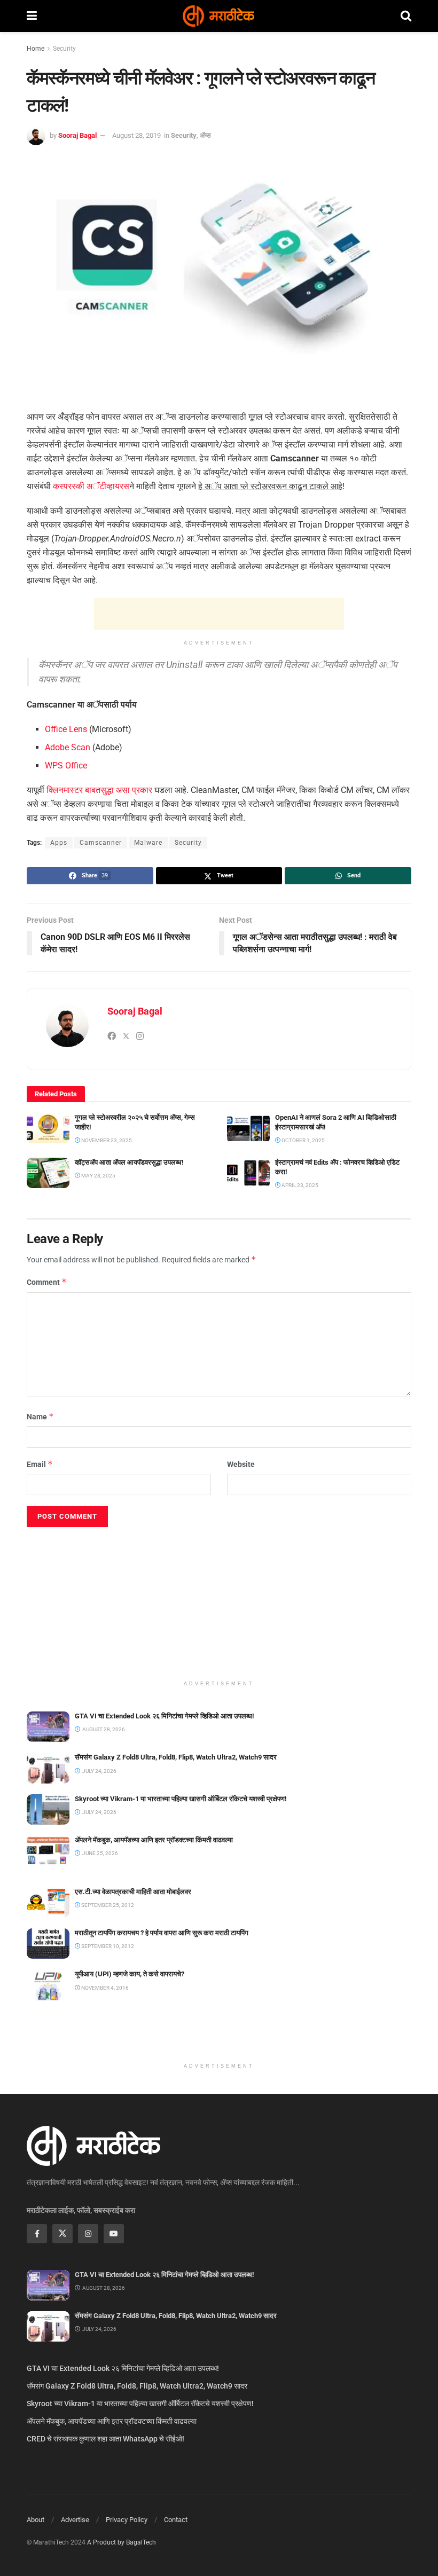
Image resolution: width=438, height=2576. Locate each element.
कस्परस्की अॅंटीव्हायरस (91, 486)
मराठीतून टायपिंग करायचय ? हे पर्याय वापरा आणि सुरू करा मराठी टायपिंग (162, 1933)
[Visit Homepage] (218, 16)
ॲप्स (205, 135)
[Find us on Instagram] (88, 2234)
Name (40, 1416)
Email (40, 1464)
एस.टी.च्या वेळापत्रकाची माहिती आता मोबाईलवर (133, 1892)
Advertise (75, 2520)
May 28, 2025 (98, 1176)
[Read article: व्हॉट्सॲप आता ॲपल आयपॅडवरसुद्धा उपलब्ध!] (48, 1173)
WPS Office (66, 765)
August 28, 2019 (136, 135)
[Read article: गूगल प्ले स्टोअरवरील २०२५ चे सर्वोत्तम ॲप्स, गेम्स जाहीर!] (48, 1128)
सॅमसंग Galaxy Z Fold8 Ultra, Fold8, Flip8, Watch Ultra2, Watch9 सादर (176, 1757)
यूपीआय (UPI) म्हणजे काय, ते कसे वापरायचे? (130, 1974)
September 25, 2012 (107, 1905)
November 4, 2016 (104, 1988)
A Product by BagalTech (122, 2542)
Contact (176, 2520)
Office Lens (66, 729)
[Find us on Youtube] (114, 2234)
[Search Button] (406, 16)
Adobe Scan (68, 747)
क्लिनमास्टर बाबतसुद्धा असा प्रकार (99, 790)
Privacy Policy (127, 2520)
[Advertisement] (219, 614)
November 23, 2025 (106, 1140)
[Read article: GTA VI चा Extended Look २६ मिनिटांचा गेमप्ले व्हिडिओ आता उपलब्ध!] (48, 1727)
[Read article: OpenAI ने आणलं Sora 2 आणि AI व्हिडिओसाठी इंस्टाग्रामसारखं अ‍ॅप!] (248, 1128)
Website (241, 1464)
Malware (148, 843)
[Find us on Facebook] (37, 2234)
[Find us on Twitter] (62, 2234)
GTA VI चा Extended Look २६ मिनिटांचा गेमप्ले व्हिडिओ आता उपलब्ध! (165, 1716)
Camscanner (101, 843)
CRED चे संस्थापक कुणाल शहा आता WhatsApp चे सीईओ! (105, 2439)
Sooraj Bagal (77, 135)
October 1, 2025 (303, 1140)
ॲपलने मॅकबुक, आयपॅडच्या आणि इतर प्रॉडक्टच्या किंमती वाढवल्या (154, 1840)
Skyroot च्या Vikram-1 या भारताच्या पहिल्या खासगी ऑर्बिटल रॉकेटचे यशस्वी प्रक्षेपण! (181, 1799)
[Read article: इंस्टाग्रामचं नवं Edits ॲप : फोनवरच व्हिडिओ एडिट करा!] (248, 1173)
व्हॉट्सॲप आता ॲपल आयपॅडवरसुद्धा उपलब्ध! (129, 1162)
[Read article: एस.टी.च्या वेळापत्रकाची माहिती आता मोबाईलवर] (48, 1902)
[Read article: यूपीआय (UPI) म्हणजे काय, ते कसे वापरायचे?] (48, 1985)
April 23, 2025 (299, 1185)
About (36, 2520)
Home (36, 49)
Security (64, 49)
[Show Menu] (32, 16)
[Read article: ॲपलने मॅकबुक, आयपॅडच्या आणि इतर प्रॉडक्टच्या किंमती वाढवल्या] (48, 1851)
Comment (47, 1282)
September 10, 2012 (107, 1946)
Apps (59, 843)
